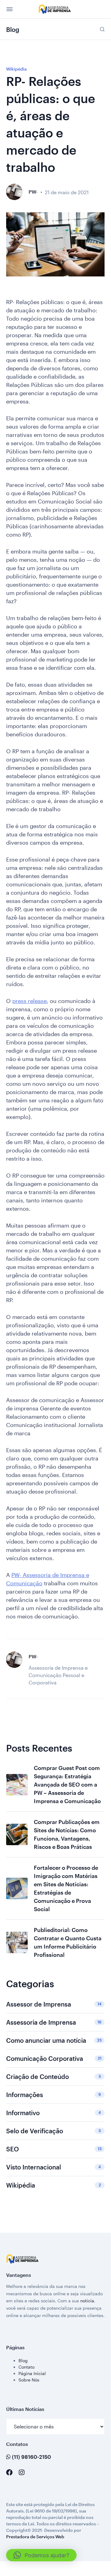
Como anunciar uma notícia (54, 2040)
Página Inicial (32, 2373)
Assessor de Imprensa (54, 2004)
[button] (41, 2555)
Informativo (54, 2113)
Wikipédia (16, 69)
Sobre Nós (29, 2380)
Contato (26, 2367)
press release (30, 1001)
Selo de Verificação (54, 2131)
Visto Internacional (54, 2167)
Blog (23, 2360)
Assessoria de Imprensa (54, 2022)
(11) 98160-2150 (31, 2457)
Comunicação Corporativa (54, 2058)
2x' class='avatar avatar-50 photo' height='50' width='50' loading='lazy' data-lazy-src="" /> (14, 192)
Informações (54, 2095)
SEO (54, 2149)
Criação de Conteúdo (54, 2077)
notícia (87, 2301)
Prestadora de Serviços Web (35, 2537)
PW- (33, 192)
